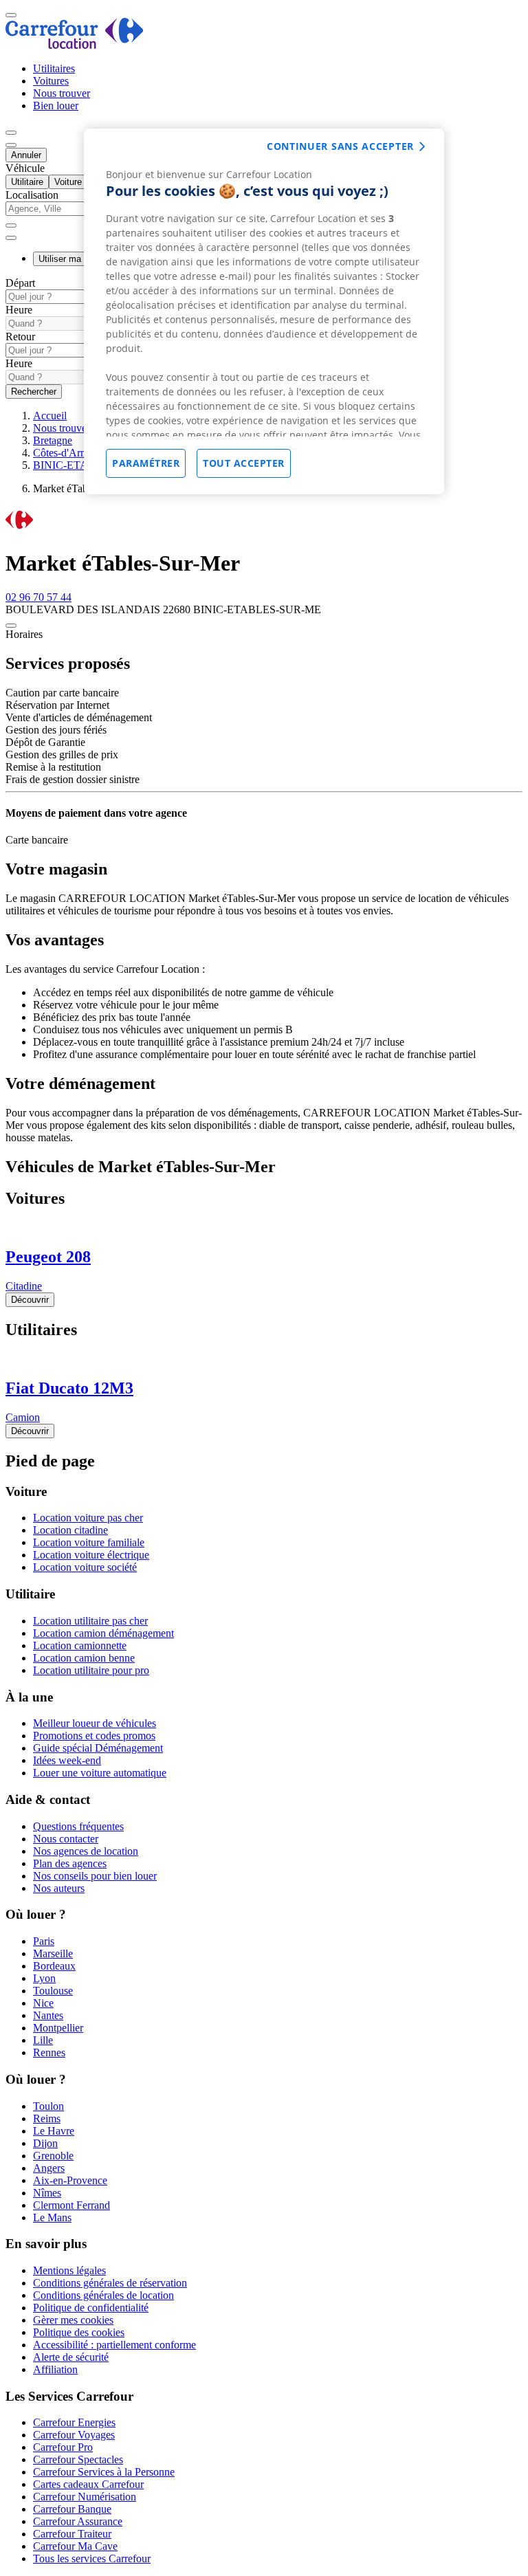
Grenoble (53, 2156)
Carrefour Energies (74, 2422)
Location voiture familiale (89, 1542)
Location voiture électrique (91, 1555)
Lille (43, 2040)
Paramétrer (146, 463)
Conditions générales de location (103, 2295)
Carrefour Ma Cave (75, 2546)
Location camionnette (80, 1645)
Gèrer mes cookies (73, 2320)
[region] (264, 311)
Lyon (44, 1978)
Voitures (51, 81)
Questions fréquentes (78, 1826)
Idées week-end (67, 1760)
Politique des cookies (79, 2332)
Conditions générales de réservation (110, 2283)
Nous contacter (66, 1839)
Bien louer (56, 106)
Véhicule (25, 168)
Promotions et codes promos (94, 1736)
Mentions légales (69, 2270)
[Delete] (11, 225)
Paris (44, 1941)
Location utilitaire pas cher (90, 1621)
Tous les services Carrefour (92, 2558)
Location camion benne (84, 1658)
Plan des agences (70, 1863)
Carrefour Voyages (74, 2435)
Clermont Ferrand (71, 2205)
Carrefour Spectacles (78, 2459)
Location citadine (70, 1530)
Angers (49, 2168)
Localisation (32, 195)
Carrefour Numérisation (85, 2497)
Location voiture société (85, 1567)
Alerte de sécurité (71, 2357)
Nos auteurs (59, 1888)
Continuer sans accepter (340, 146)
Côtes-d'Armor (65, 453)
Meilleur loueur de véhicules (95, 1723)
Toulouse (53, 1991)
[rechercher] (11, 238)
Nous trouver (62, 93)
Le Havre (54, 2131)
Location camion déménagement (103, 1633)
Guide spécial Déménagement (98, 1748)
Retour (20, 337)
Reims (47, 2118)
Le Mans (52, 2217)
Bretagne (53, 440)
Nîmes (47, 2193)
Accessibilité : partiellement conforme (114, 2345)
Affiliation (55, 2369)
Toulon (48, 2106)
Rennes (49, 2052)
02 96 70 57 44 (38, 597)
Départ (20, 283)
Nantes (48, 2015)
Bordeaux (54, 1966)
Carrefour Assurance (78, 2521)
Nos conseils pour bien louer (95, 1876)
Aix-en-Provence (70, 2180)
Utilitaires (54, 68)
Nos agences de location (86, 1851)
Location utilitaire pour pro (91, 1670)
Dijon (45, 2143)
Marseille (53, 1953)
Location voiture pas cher (88, 1518)
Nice (43, 2003)
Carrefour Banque (72, 2509)
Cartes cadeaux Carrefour (88, 2484)
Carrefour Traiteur (72, 2534)
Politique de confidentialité (91, 2308)
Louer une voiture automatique (100, 1773)
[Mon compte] (11, 133)
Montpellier (58, 2028)
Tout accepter (244, 463)
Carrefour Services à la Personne (104, 2472)
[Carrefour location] (75, 45)
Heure (19, 310)
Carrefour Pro (63, 2447)
